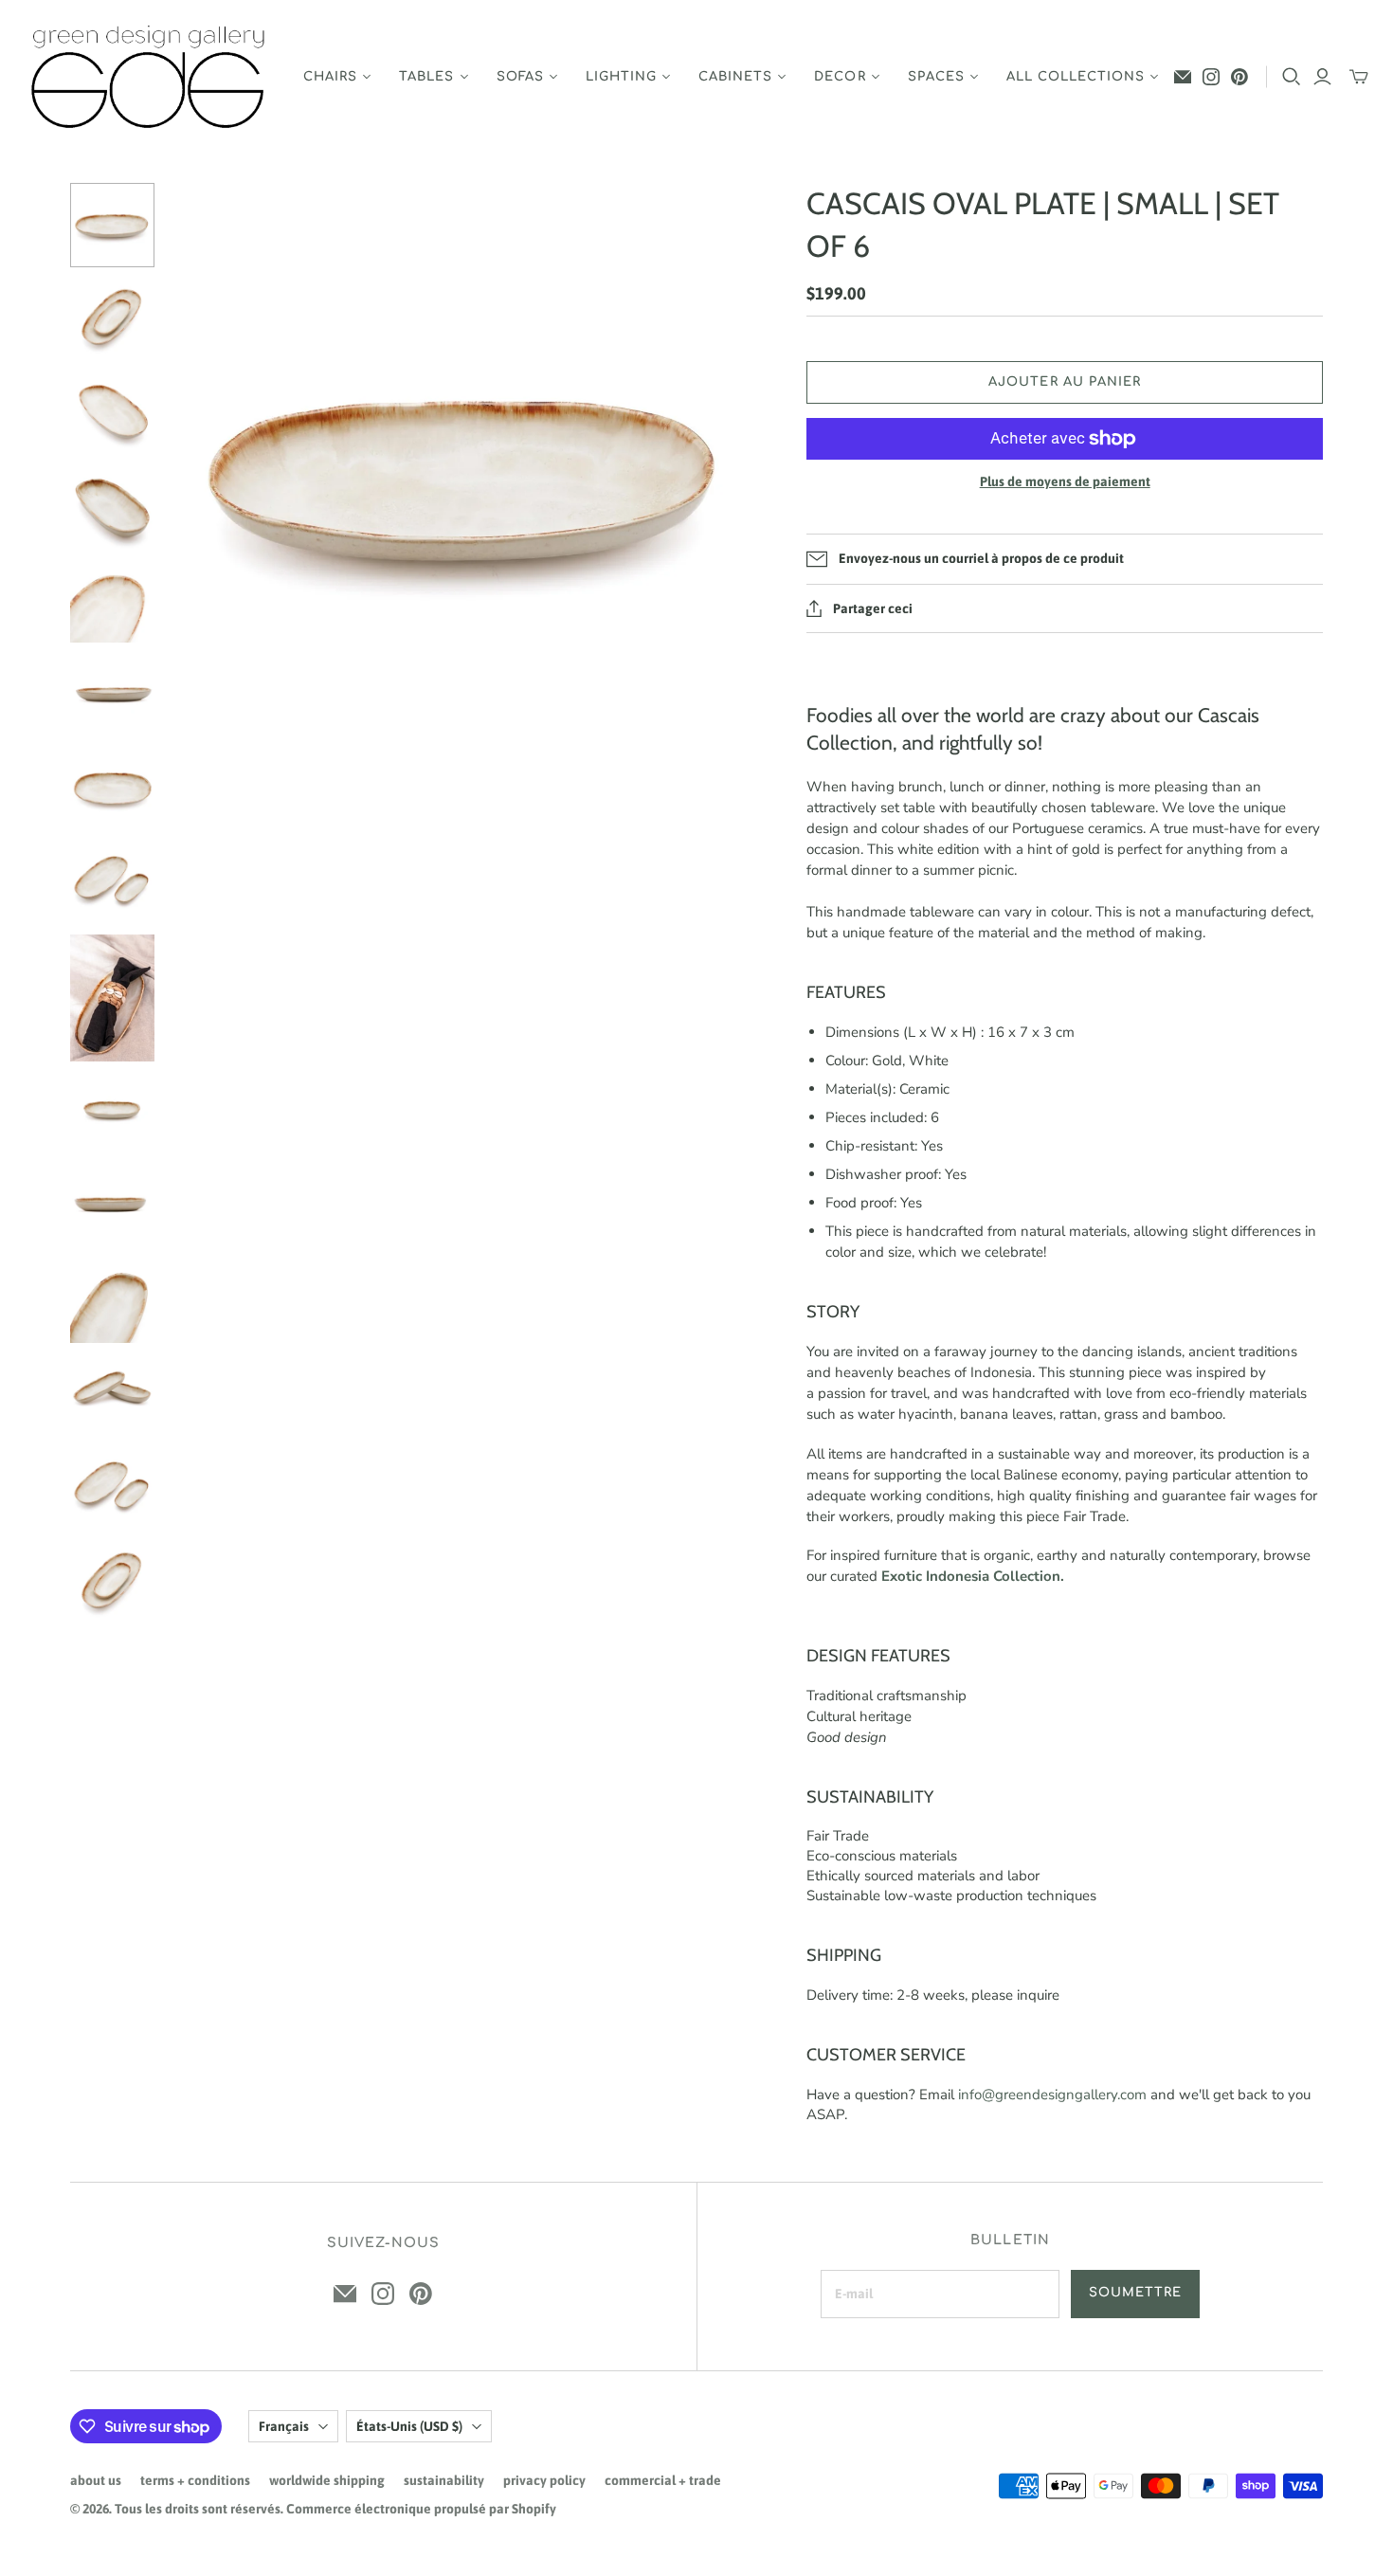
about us (96, 2480)
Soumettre (1135, 2293)
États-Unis (409, 2426)
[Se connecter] (1322, 77)
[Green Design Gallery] (149, 77)
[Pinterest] (1239, 77)
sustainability (444, 2480)
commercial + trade (663, 2480)
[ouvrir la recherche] (1292, 77)
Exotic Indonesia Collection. (973, 1576)
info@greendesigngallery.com (1052, 2095)
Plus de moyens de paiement (1065, 481)
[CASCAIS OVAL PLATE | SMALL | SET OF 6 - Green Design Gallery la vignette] (112, 225)
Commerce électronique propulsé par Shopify (421, 2509)
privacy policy (544, 2480)
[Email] (1183, 77)
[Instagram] (1211, 77)
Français (284, 2426)
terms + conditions (195, 2480)
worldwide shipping (327, 2480)
